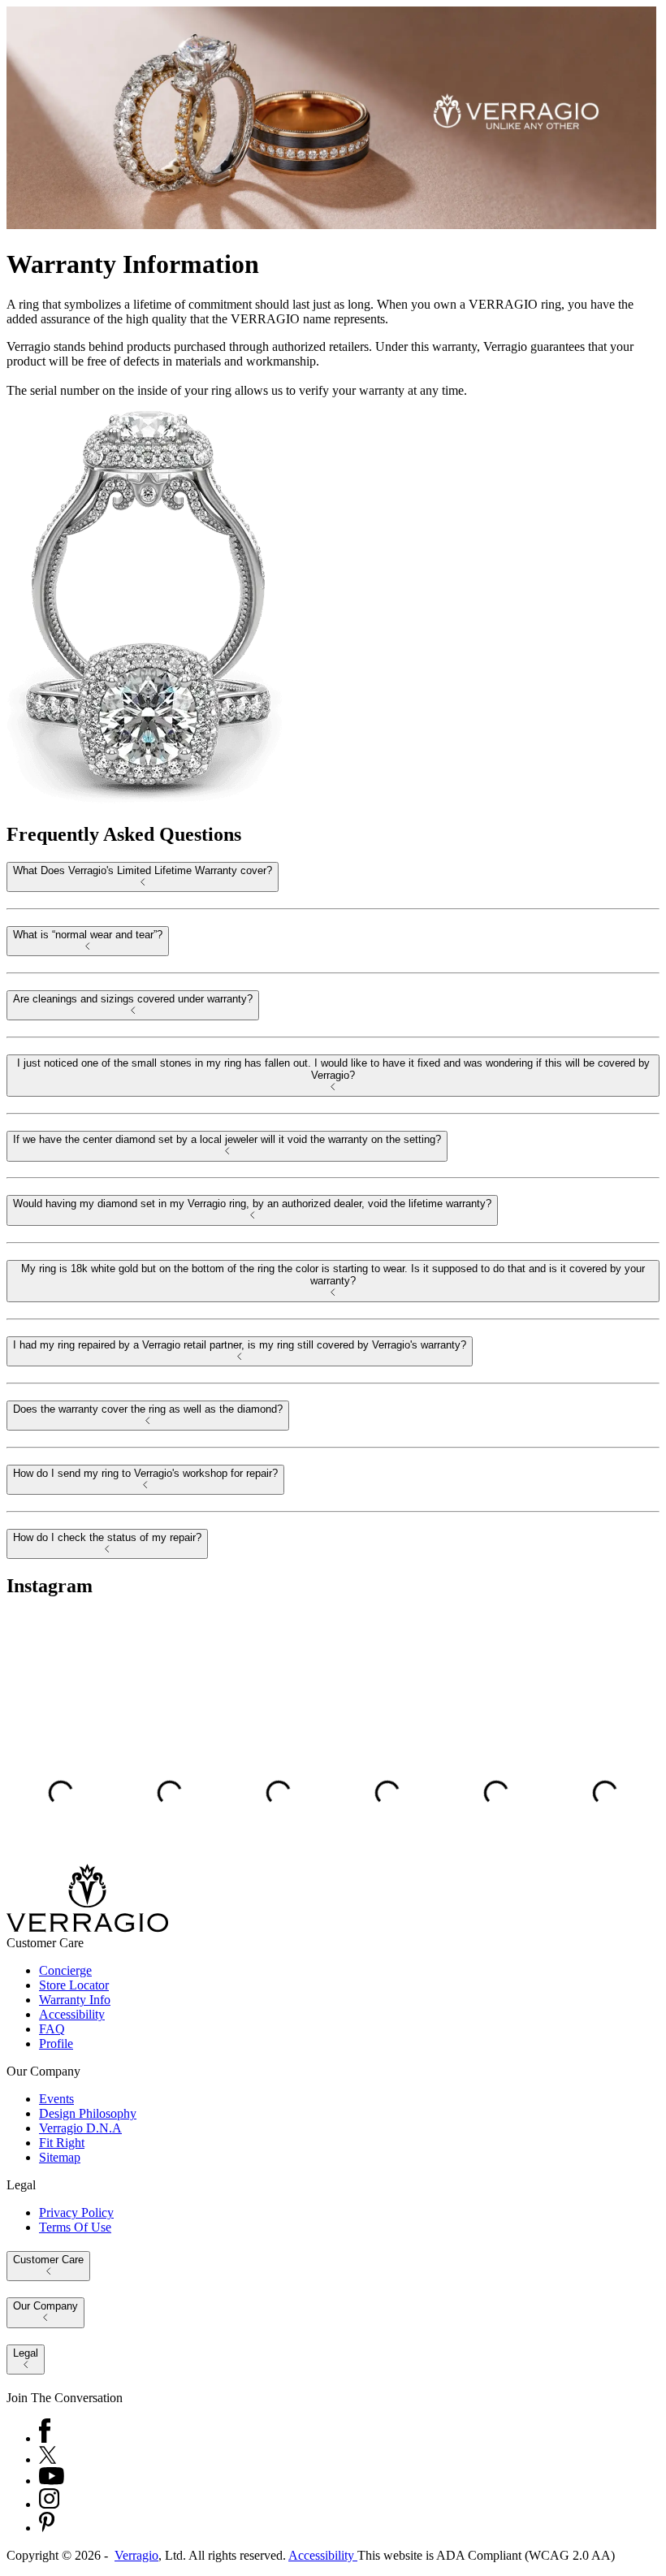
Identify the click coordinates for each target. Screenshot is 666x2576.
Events (56, 2099)
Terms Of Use (75, 2227)
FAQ (52, 2029)
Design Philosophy (88, 2113)
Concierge (65, 1970)
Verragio (136, 2555)
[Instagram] (49, 2504)
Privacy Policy (76, 2212)
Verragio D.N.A (80, 2128)
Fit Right (62, 2143)
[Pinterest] (47, 2528)
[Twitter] (48, 2459)
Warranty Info (75, 2000)
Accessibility (72, 2014)
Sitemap (60, 2157)
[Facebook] (45, 2438)
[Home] (87, 1928)
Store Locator (74, 1985)
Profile (56, 2043)
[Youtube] (52, 2481)
